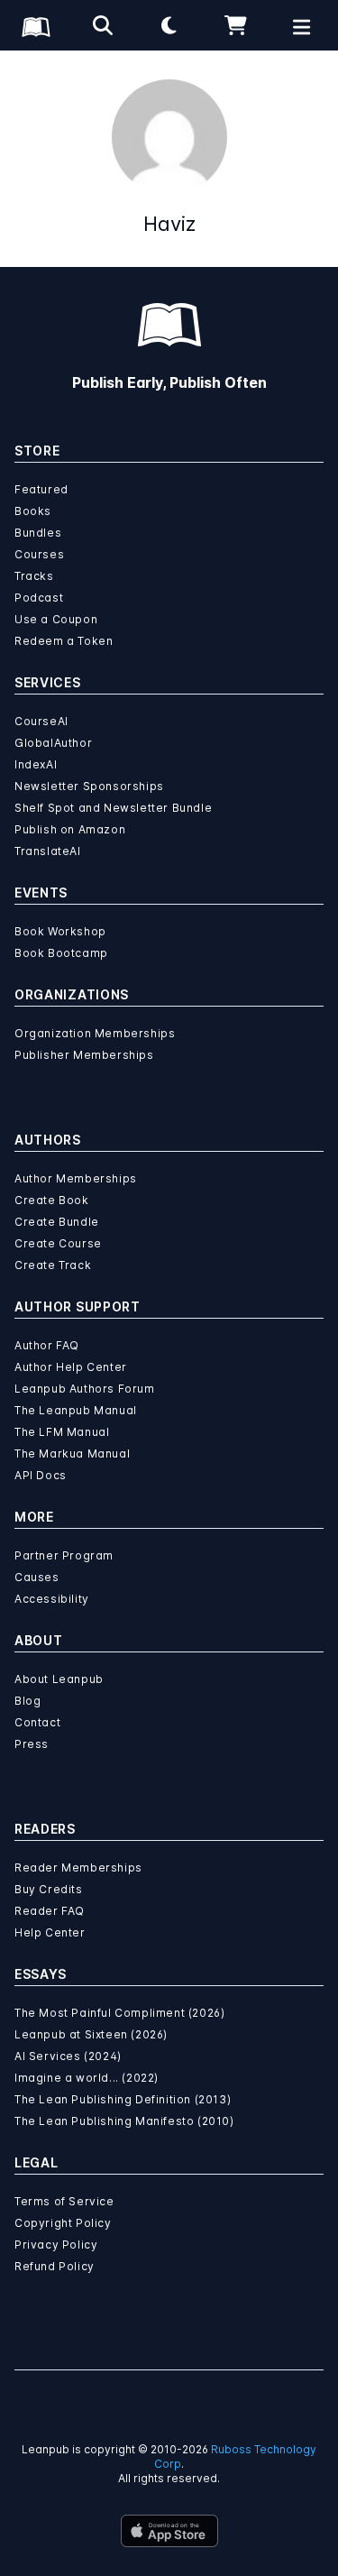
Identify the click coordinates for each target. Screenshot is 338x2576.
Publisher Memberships (84, 1055)
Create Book (52, 1200)
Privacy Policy (56, 2245)
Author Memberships (76, 1178)
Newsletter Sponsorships (89, 786)
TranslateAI (48, 851)
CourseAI (41, 721)
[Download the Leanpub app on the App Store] (169, 2531)
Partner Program (64, 1555)
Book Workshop (60, 931)
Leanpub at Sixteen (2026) (91, 2034)
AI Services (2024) (68, 2056)
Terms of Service (64, 2201)
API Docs (41, 1475)
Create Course (58, 1243)
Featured (41, 489)
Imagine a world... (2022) (87, 2078)
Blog (27, 1701)
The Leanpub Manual (76, 1410)
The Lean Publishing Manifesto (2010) (124, 2121)
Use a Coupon (56, 619)
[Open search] (103, 25)
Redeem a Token (64, 641)
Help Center (50, 1932)
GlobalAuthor (53, 743)
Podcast (39, 598)
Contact (37, 1722)
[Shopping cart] (235, 25)
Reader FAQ (50, 1911)
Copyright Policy (63, 2223)
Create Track (53, 1265)
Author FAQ (47, 1345)
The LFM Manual (62, 1432)
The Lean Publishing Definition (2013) (123, 2099)
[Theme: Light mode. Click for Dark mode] (169, 25)
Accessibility (52, 1599)
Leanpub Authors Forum (85, 1389)
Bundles (38, 533)
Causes (37, 1577)
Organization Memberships (95, 1033)
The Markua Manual (72, 1454)
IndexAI (36, 764)
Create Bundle (57, 1222)
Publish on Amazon (70, 829)
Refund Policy (55, 2266)
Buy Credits (49, 1889)
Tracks (34, 576)
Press (32, 1744)
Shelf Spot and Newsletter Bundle (113, 808)
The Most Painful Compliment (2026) (119, 2013)
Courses (39, 554)
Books (33, 511)
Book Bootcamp (61, 953)
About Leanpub (59, 1679)
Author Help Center (71, 1367)
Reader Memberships (78, 1868)
